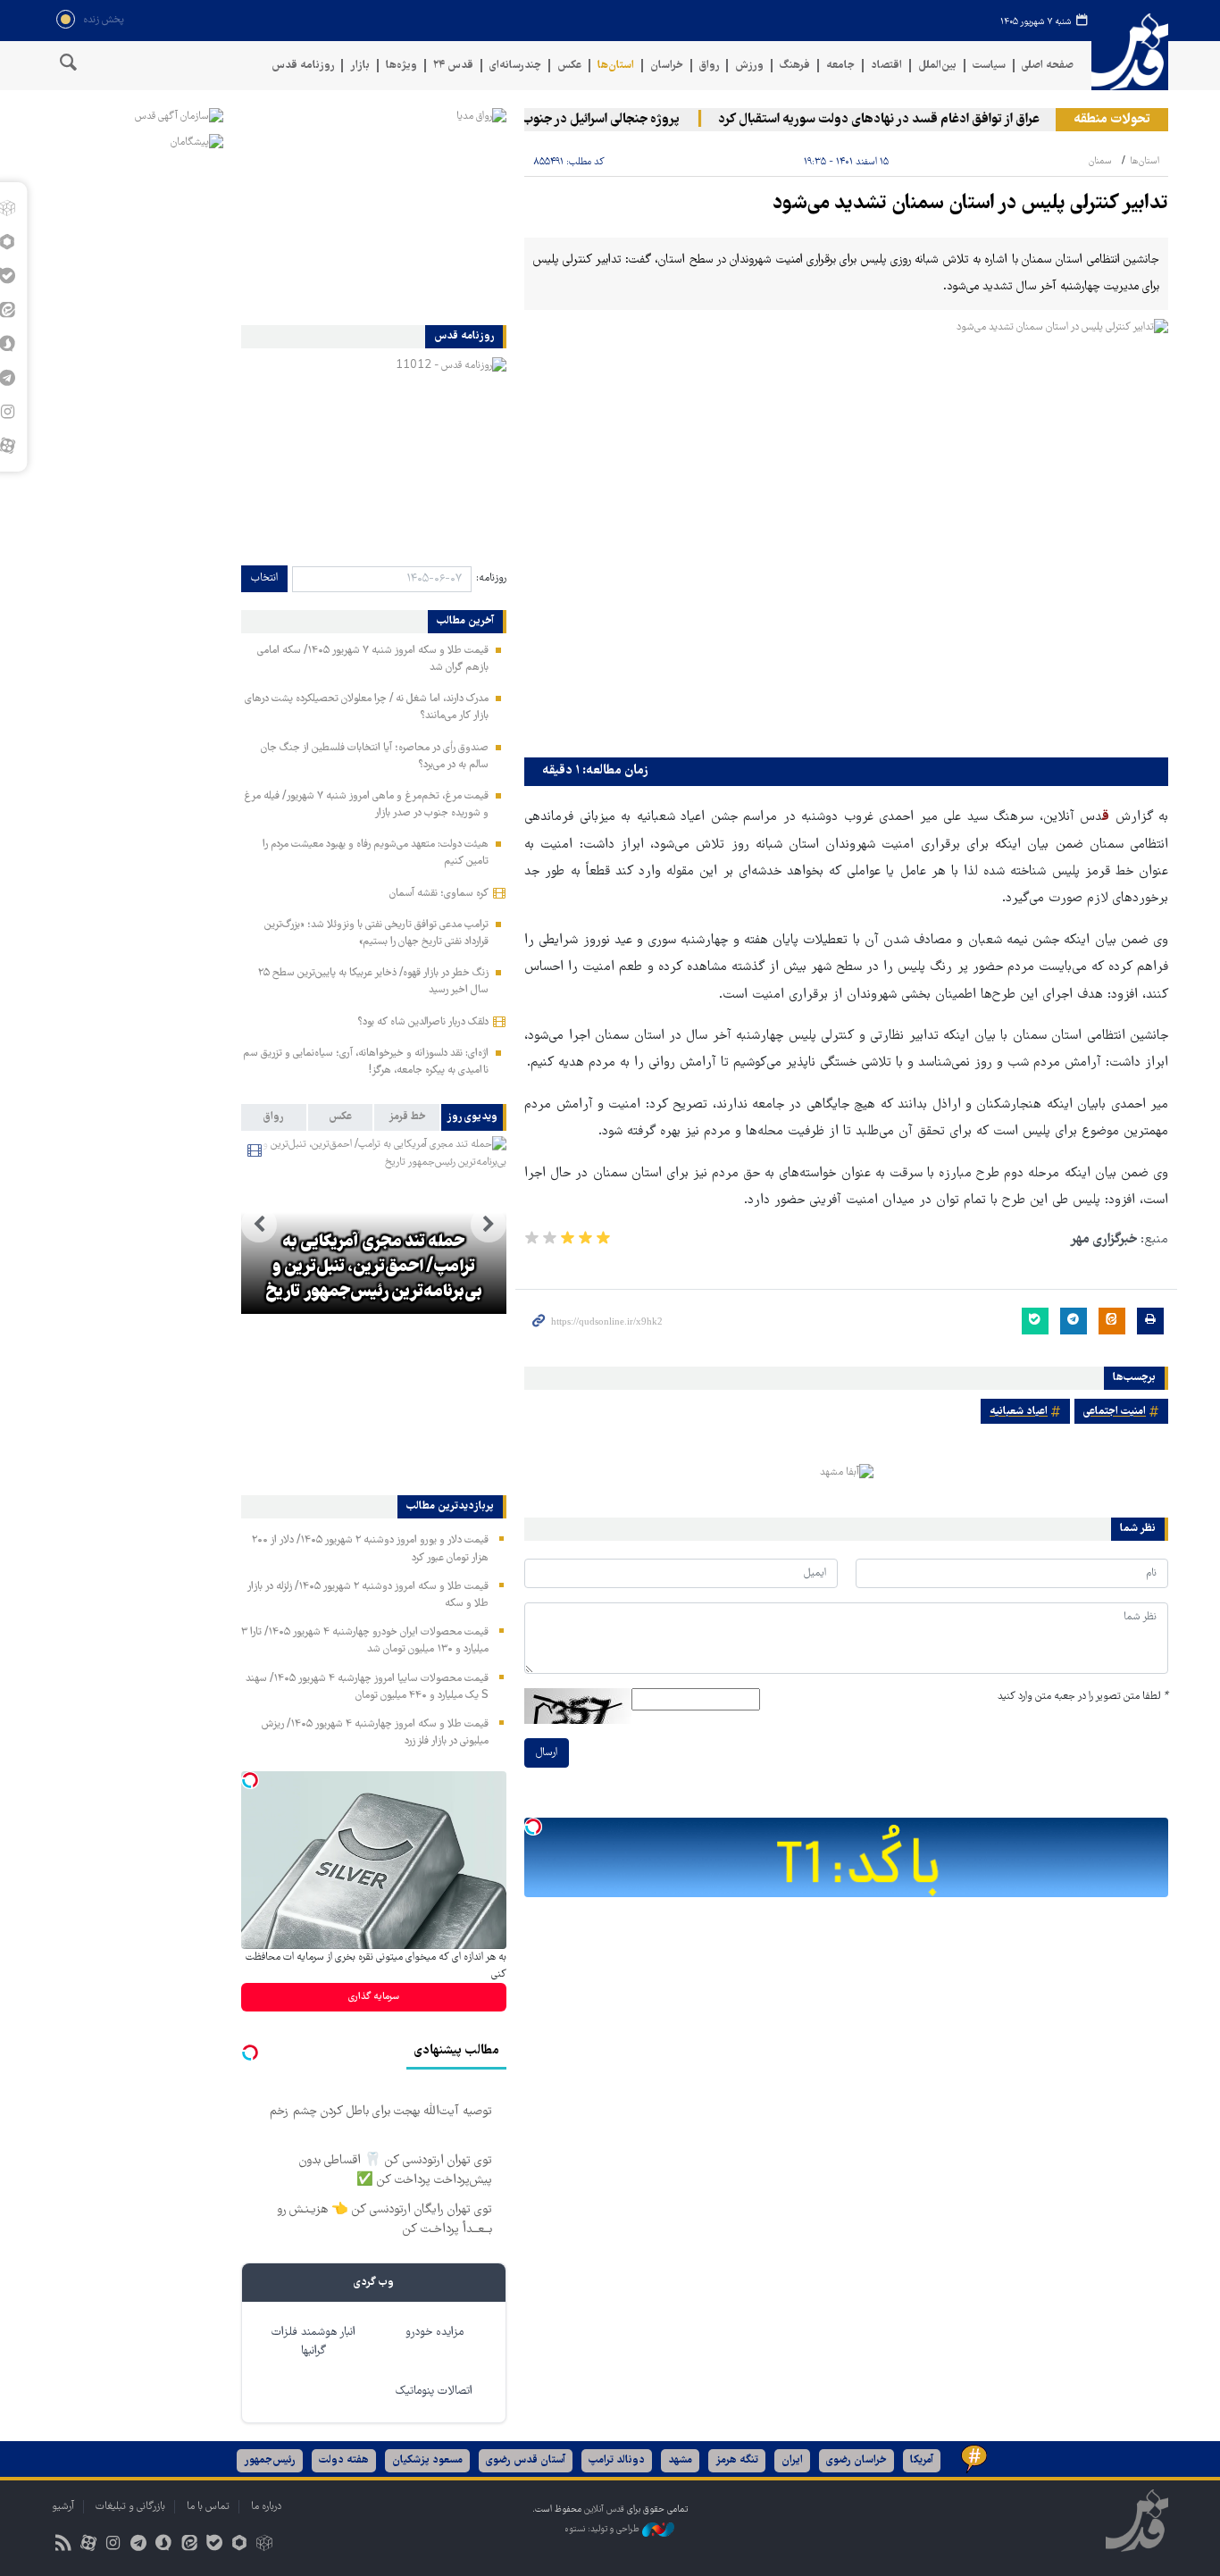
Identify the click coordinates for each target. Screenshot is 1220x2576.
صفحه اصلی (1048, 66)
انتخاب (264, 578)
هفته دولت (344, 2460)
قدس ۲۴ (453, 66)
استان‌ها (616, 66)
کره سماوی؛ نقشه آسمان (439, 894)
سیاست (989, 66)
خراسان (667, 66)
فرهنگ (795, 66)
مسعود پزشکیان (427, 2460)
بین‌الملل (937, 66)
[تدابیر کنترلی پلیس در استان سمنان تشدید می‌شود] (846, 534)
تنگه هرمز (737, 2460)
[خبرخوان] (63, 2545)
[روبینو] (239, 2545)
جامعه (840, 66)
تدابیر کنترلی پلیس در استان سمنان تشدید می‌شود (970, 204)
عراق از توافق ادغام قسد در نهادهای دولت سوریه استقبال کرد (904, 120)
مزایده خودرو (435, 2333)
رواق (709, 66)
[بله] (214, 2545)
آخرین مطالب (465, 622)
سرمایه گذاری (374, 1997)
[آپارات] (88, 2545)
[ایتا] (189, 2545)
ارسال (547, 1753)
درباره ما (266, 2507)
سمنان (1100, 161)
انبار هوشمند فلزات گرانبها (313, 2342)
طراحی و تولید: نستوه (603, 2529)
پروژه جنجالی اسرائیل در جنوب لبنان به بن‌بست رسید (569, 120)
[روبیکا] (265, 2545)
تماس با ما (208, 2507)
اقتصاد (886, 66)
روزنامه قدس (303, 66)
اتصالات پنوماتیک (434, 2392)
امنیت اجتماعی (1115, 1412)
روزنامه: (491, 578)
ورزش (749, 66)
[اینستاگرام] (113, 2545)
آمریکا (922, 2460)
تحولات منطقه (1112, 120)
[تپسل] (533, 1827)
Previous (489, 1225)
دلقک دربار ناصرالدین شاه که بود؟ (423, 1022)
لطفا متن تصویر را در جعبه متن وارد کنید (1083, 1697)
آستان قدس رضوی (526, 2460)
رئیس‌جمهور (270, 2460)
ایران (792, 2460)
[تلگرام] (139, 2545)
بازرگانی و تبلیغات (130, 2507)
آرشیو (63, 2507)
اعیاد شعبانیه (1019, 1412)
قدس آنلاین (1130, 52)
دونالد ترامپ (617, 2460)
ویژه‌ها (401, 66)
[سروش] (164, 2545)
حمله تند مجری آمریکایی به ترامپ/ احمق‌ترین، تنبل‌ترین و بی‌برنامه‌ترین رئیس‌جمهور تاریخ (374, 1267)
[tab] (474, 1117)
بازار (360, 66)
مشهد (680, 2460)
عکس (569, 66)
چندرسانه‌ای (515, 66)
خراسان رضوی (857, 2460)
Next (259, 1225)
